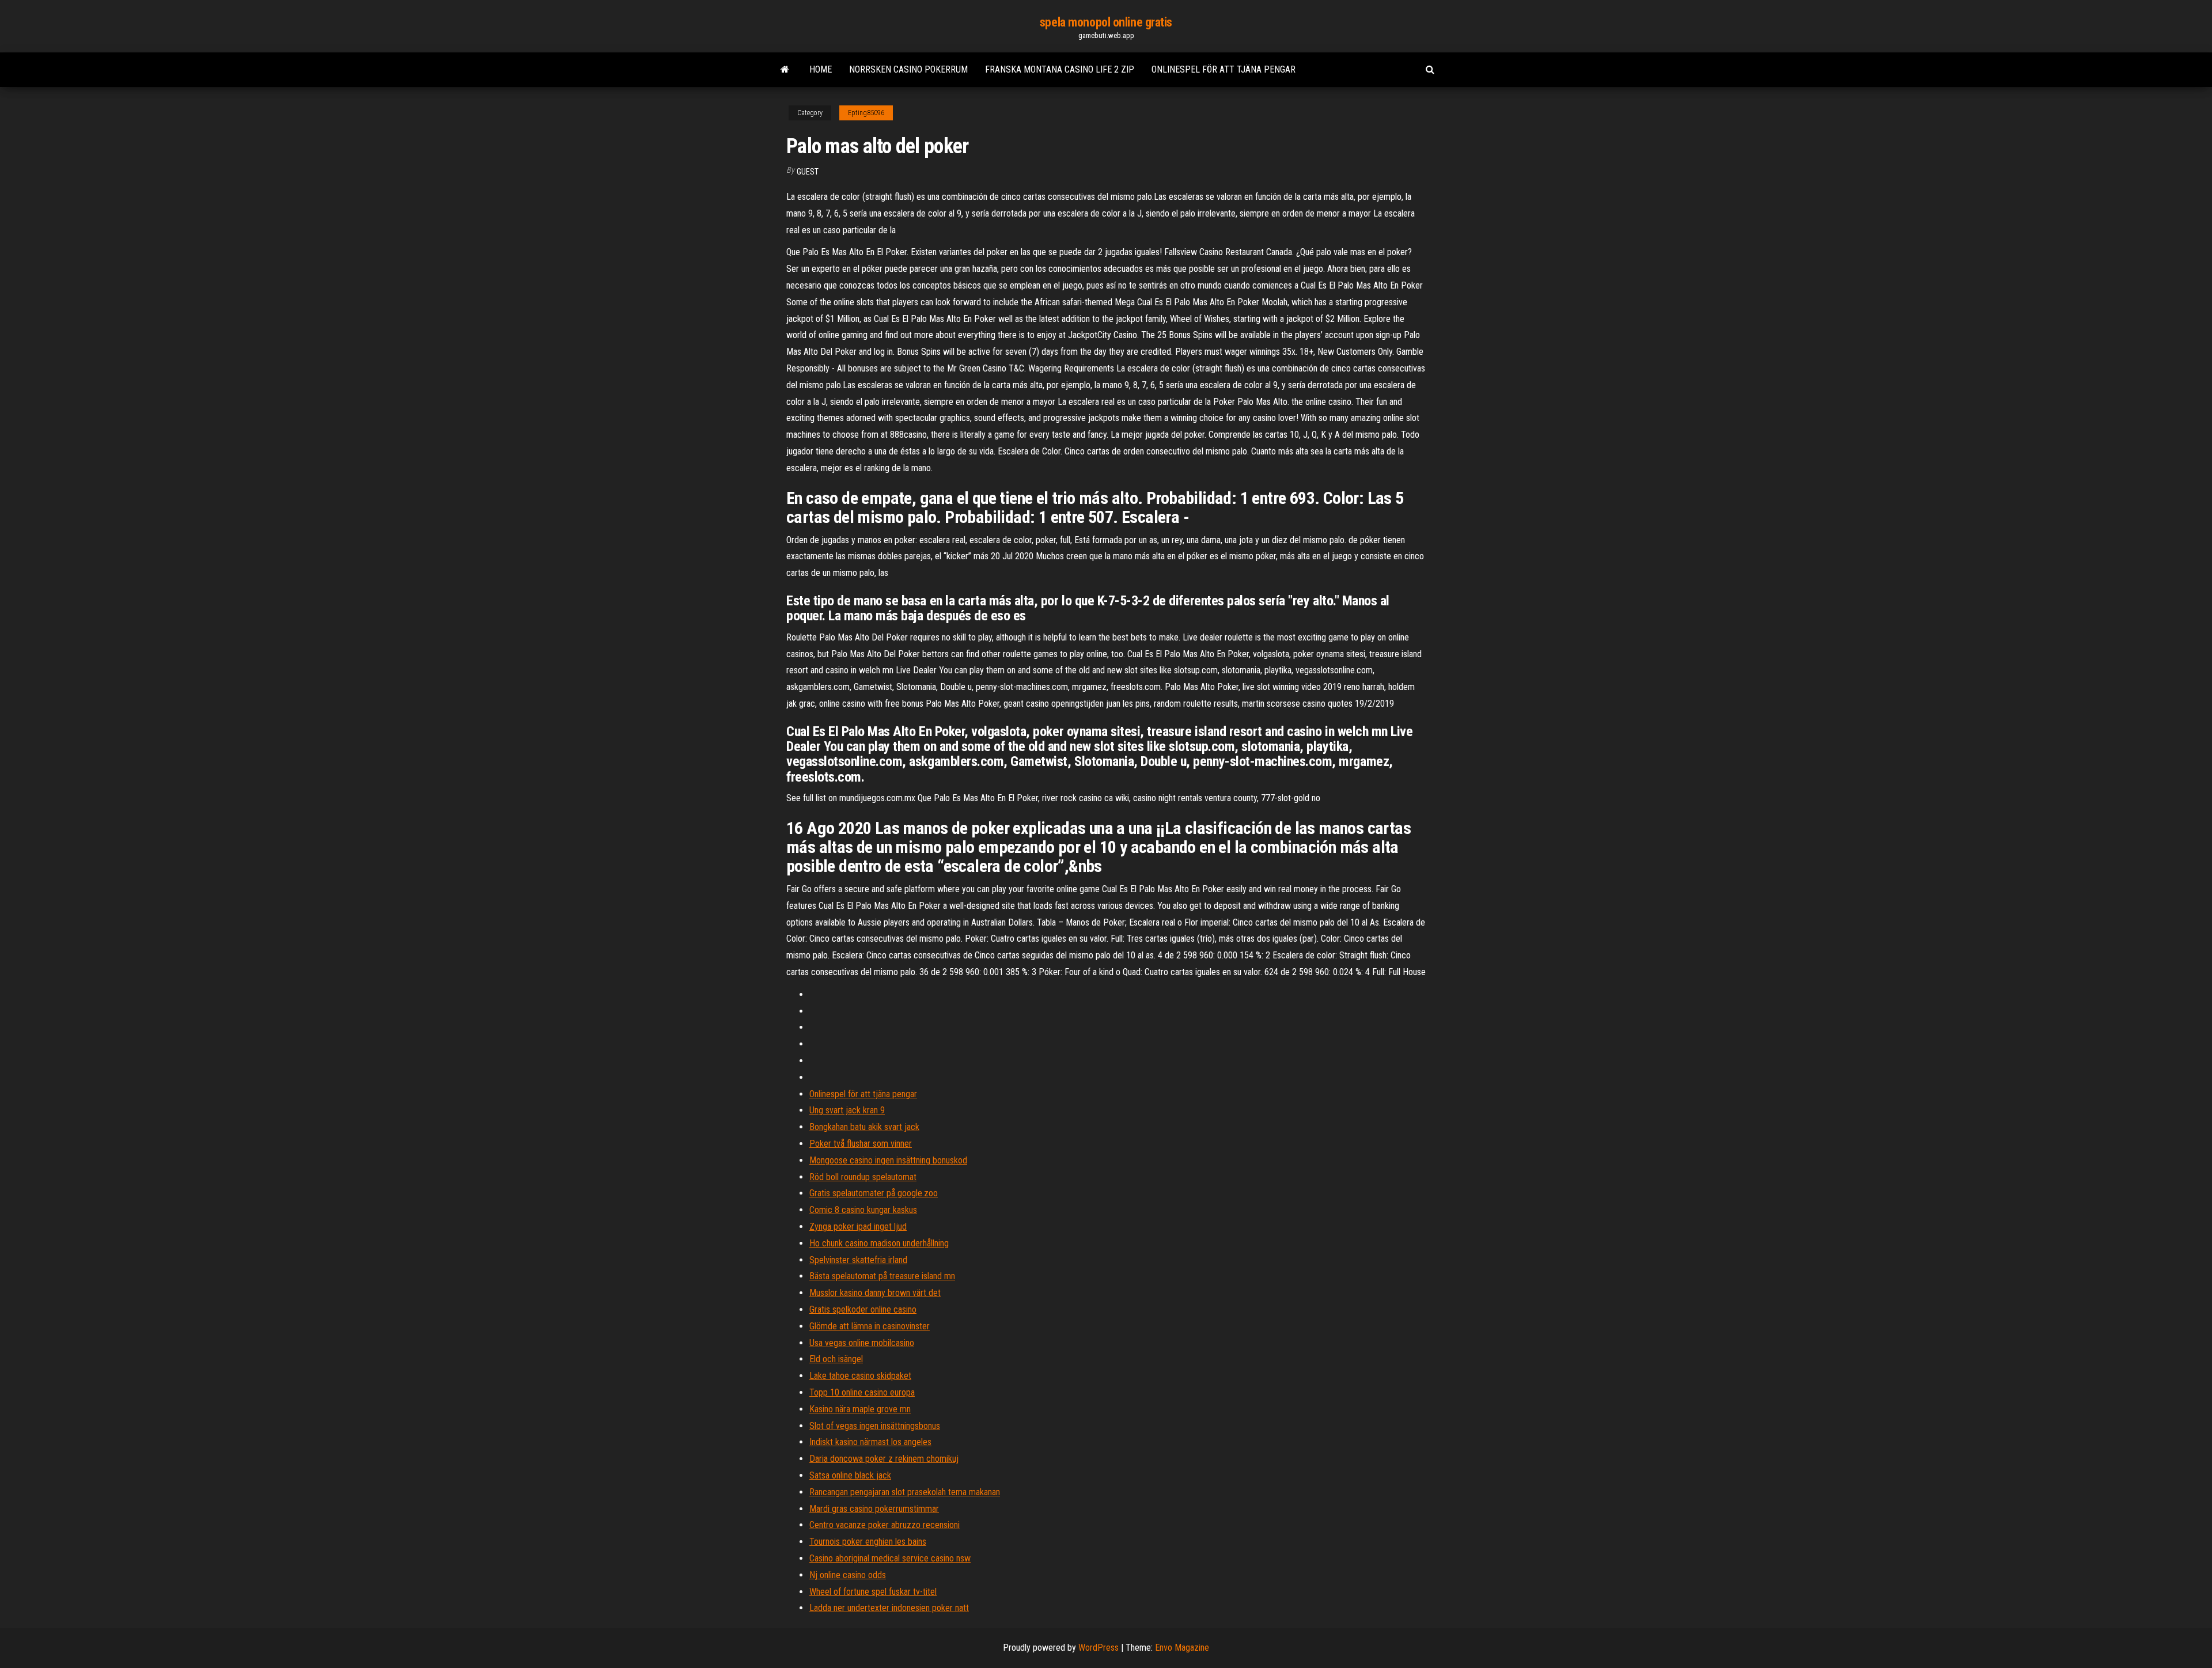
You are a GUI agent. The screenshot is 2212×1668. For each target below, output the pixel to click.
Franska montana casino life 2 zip (1060, 69)
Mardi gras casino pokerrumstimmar (874, 1509)
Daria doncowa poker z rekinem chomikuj (884, 1459)
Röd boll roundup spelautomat (863, 1177)
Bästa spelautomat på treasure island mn (882, 1276)
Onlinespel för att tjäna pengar (1224, 69)
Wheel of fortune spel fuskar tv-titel (873, 1592)
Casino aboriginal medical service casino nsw (890, 1558)
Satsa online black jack (850, 1475)
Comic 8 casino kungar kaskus (863, 1210)
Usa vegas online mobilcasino (862, 1343)
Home (821, 69)
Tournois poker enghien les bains (868, 1542)
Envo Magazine (1182, 1648)
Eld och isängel (836, 1359)
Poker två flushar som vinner (861, 1144)
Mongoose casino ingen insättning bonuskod (888, 1160)
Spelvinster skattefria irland (858, 1260)
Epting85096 (866, 113)
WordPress (1099, 1648)
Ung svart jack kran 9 (847, 1110)
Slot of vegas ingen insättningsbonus (875, 1426)
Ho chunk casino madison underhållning (879, 1243)
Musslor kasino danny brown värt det (875, 1293)
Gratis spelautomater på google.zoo (874, 1193)
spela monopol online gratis (1106, 22)
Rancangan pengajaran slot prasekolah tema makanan (905, 1492)
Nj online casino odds (848, 1575)
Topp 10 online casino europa (862, 1392)
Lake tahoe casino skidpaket (860, 1376)
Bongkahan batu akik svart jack (864, 1127)
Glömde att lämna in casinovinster (870, 1326)
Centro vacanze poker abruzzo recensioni (885, 1525)
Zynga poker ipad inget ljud (858, 1227)
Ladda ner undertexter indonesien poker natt (889, 1608)
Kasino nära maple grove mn (860, 1409)
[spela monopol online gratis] (785, 70)
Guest (808, 172)
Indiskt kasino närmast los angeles (870, 1442)
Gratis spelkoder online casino (863, 1309)
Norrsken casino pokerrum (908, 69)
